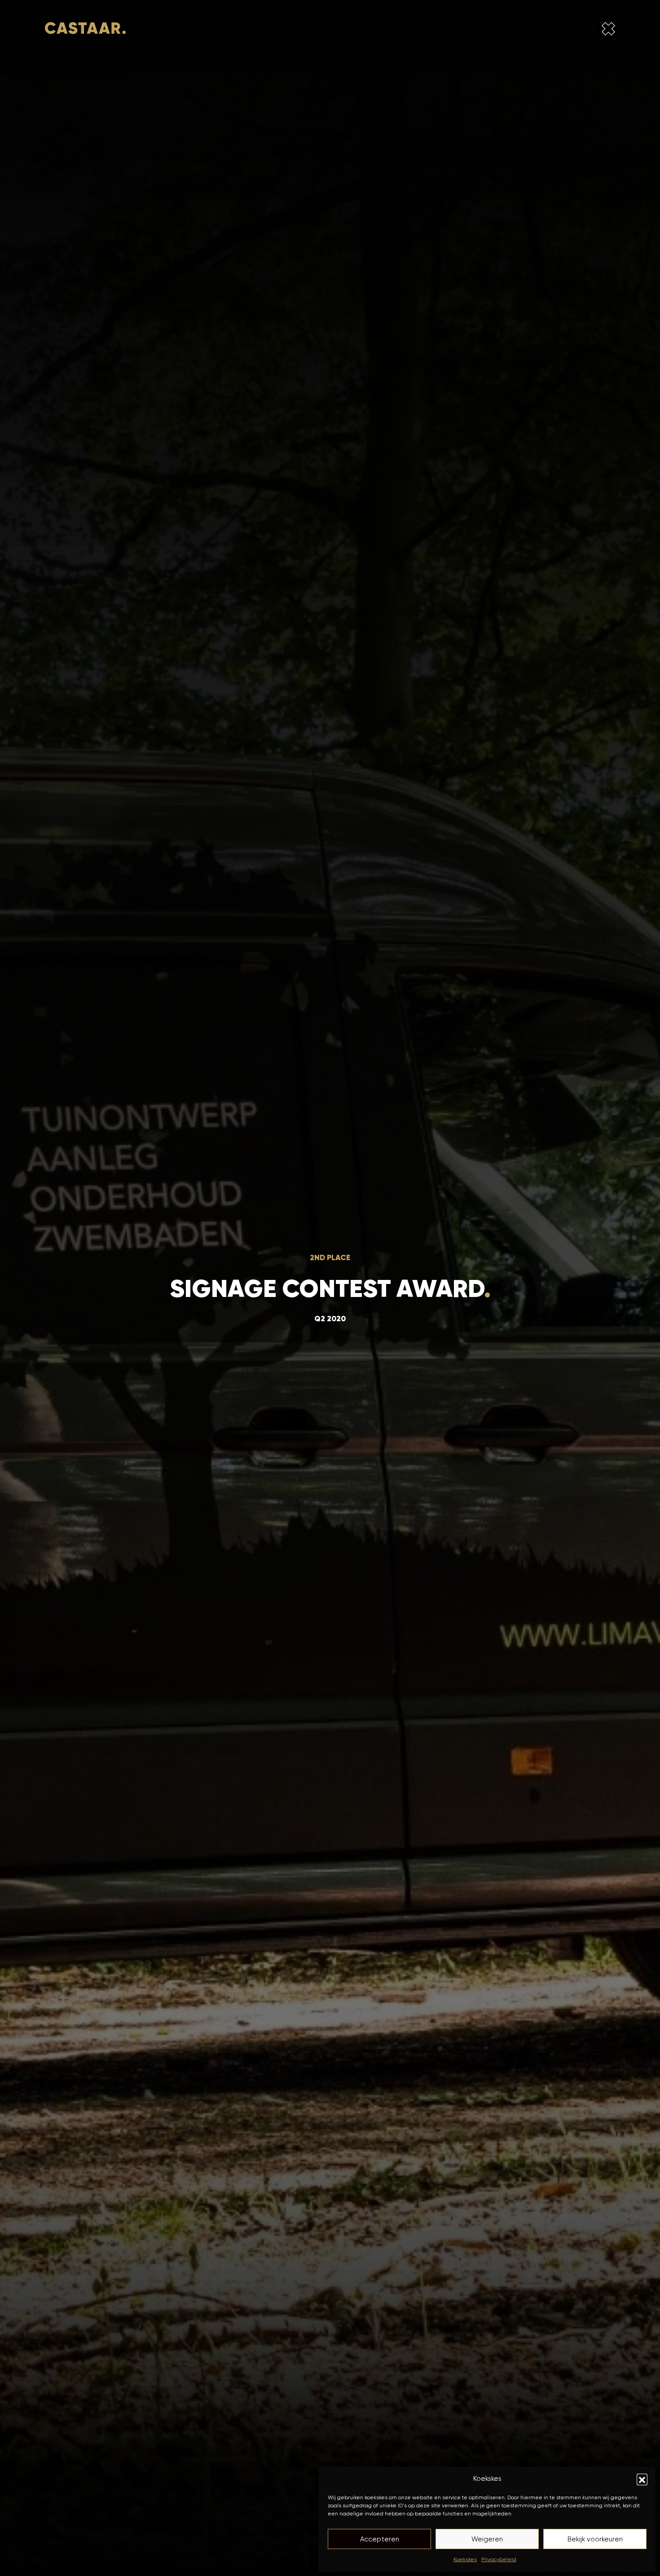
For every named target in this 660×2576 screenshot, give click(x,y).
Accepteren (380, 2539)
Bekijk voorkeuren (595, 2539)
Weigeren (487, 2539)
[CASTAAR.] (85, 30)
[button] (642, 2479)
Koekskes (465, 2559)
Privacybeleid (499, 2559)
